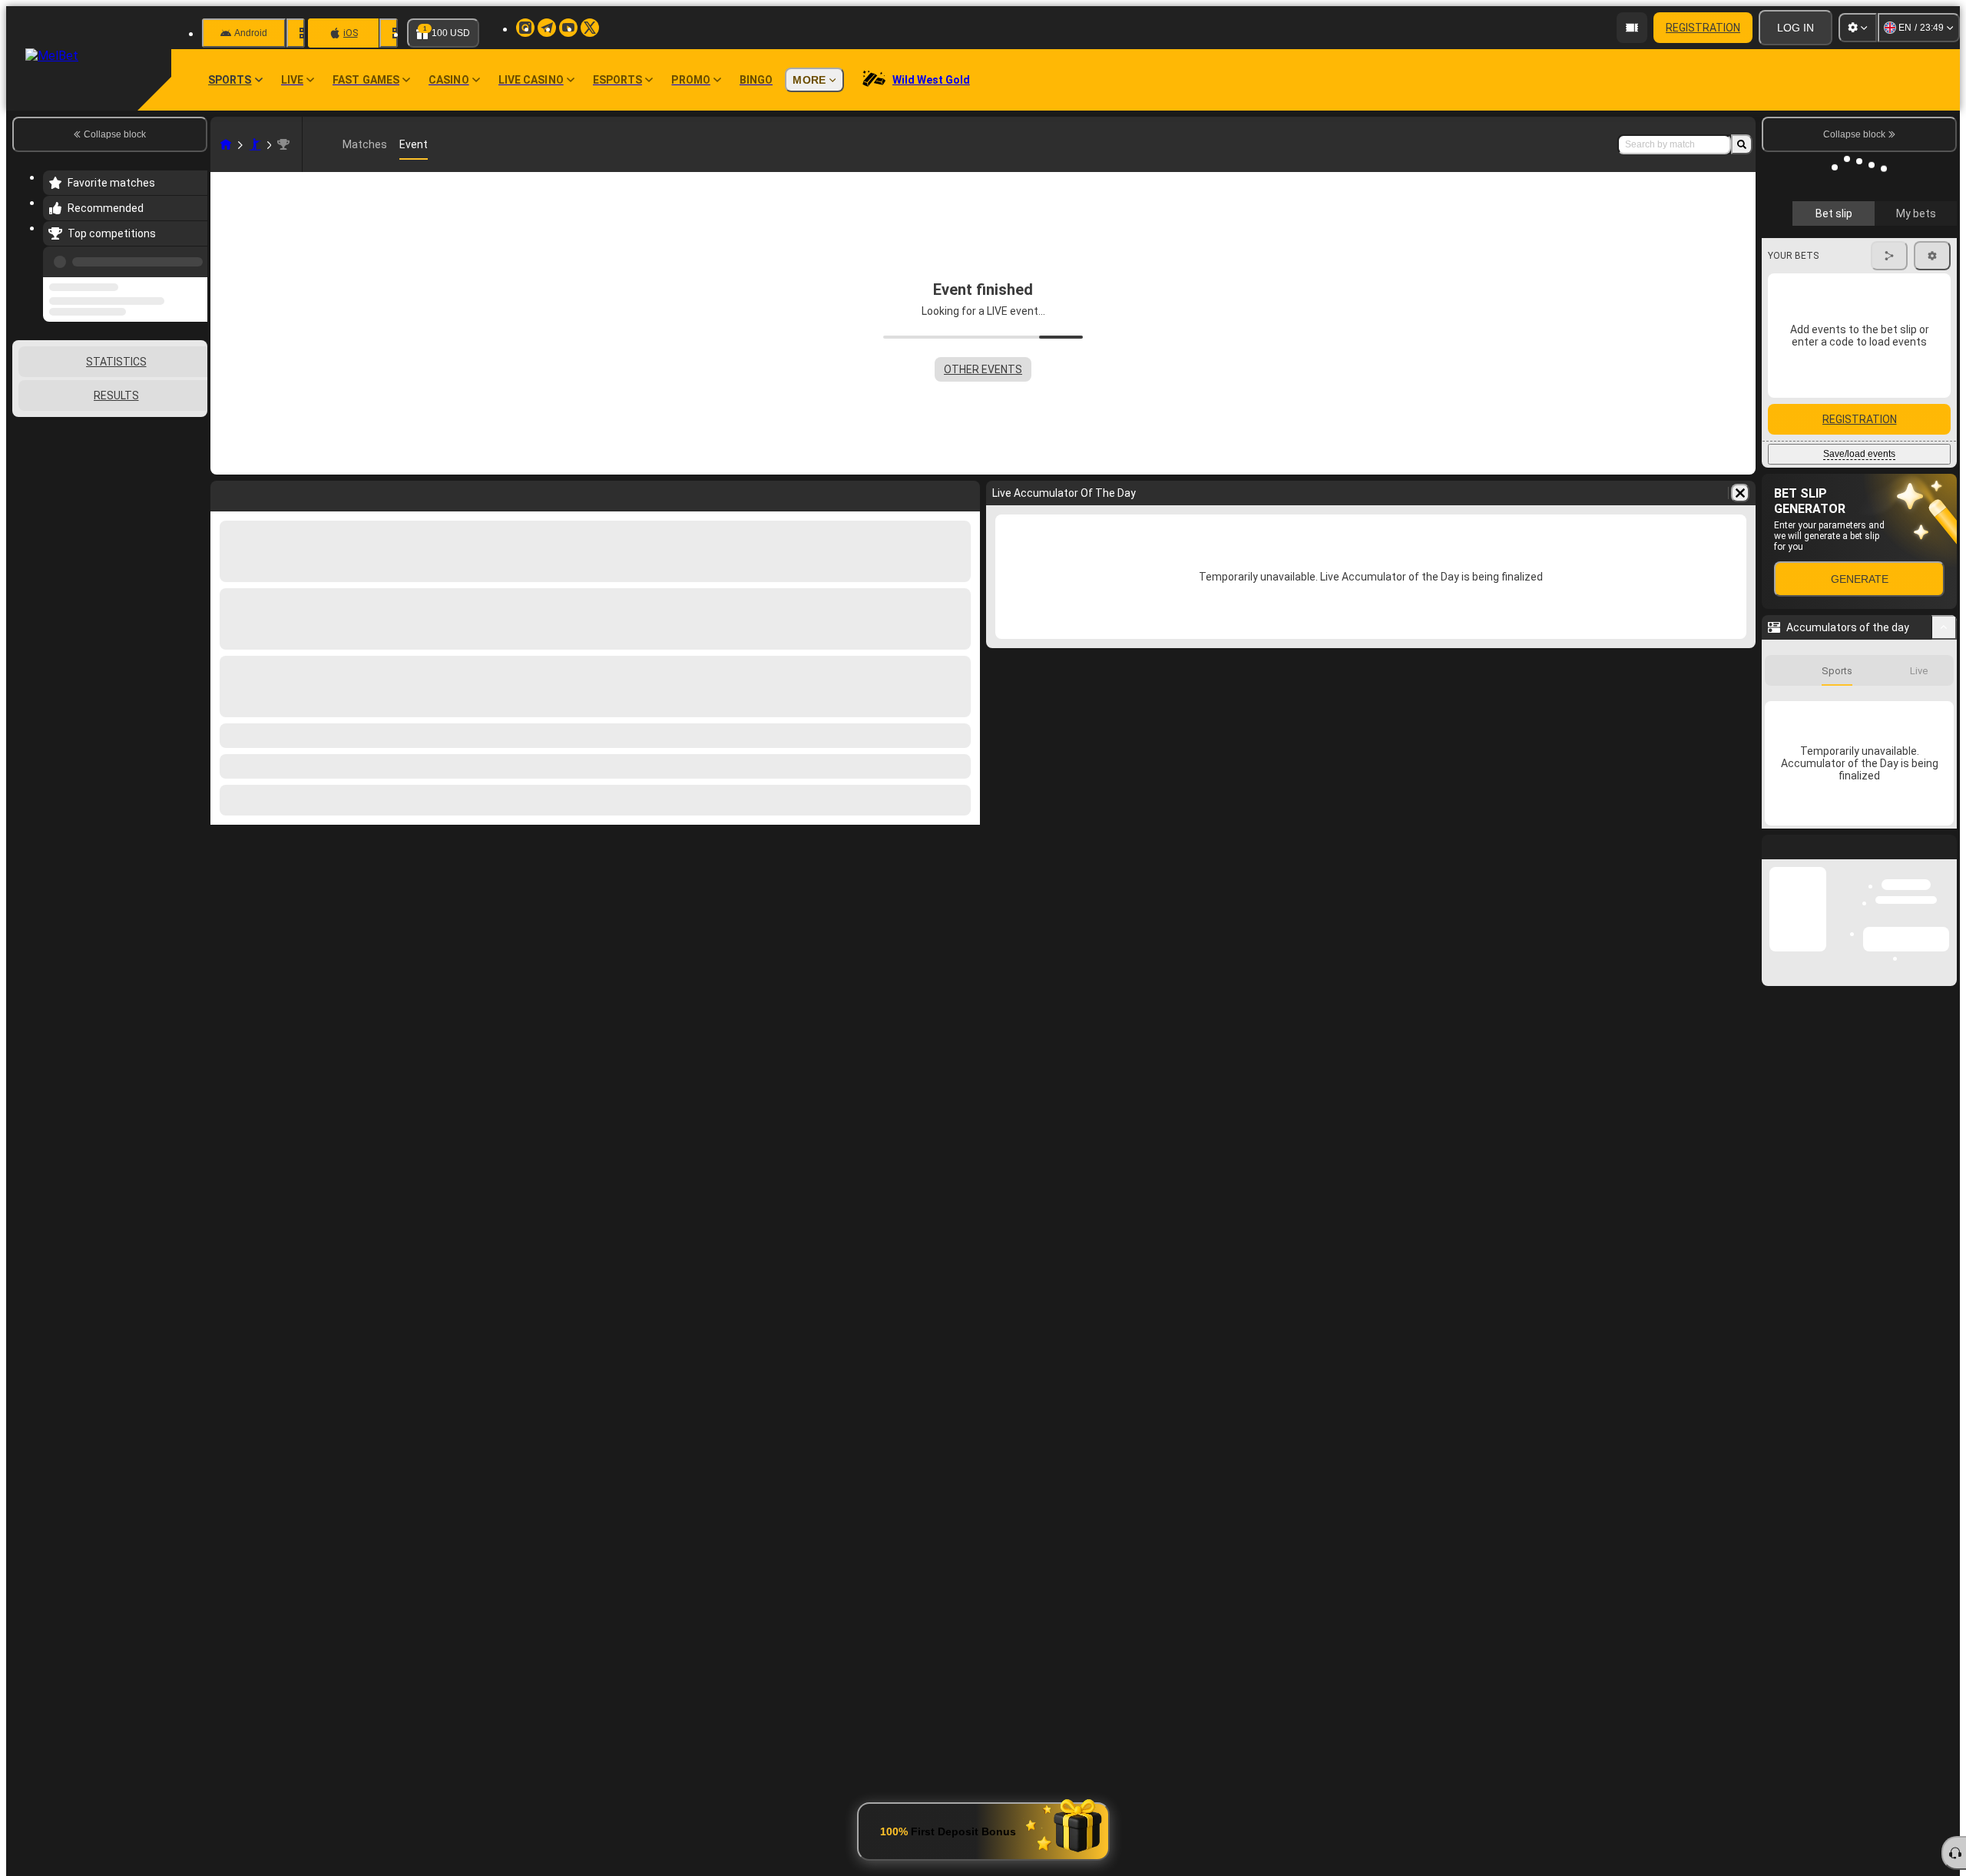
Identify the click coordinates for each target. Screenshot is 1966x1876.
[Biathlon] (255, 144)
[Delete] (1740, 493)
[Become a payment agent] (1632, 28)
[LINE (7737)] (226, 144)
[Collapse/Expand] (1944, 603)
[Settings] (1858, 28)
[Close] (1944, 835)
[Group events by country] (194, 419)
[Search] (1742, 144)
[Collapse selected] (175, 419)
